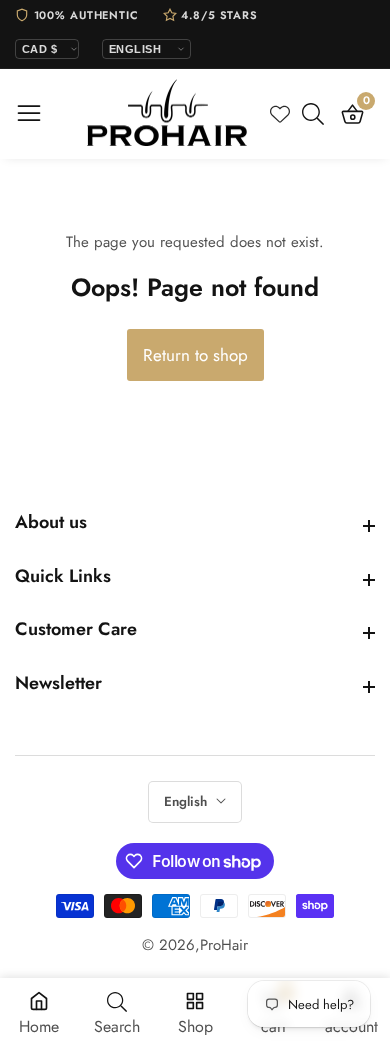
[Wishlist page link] (280, 114)
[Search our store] (317, 114)
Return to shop (195, 355)
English (187, 801)
